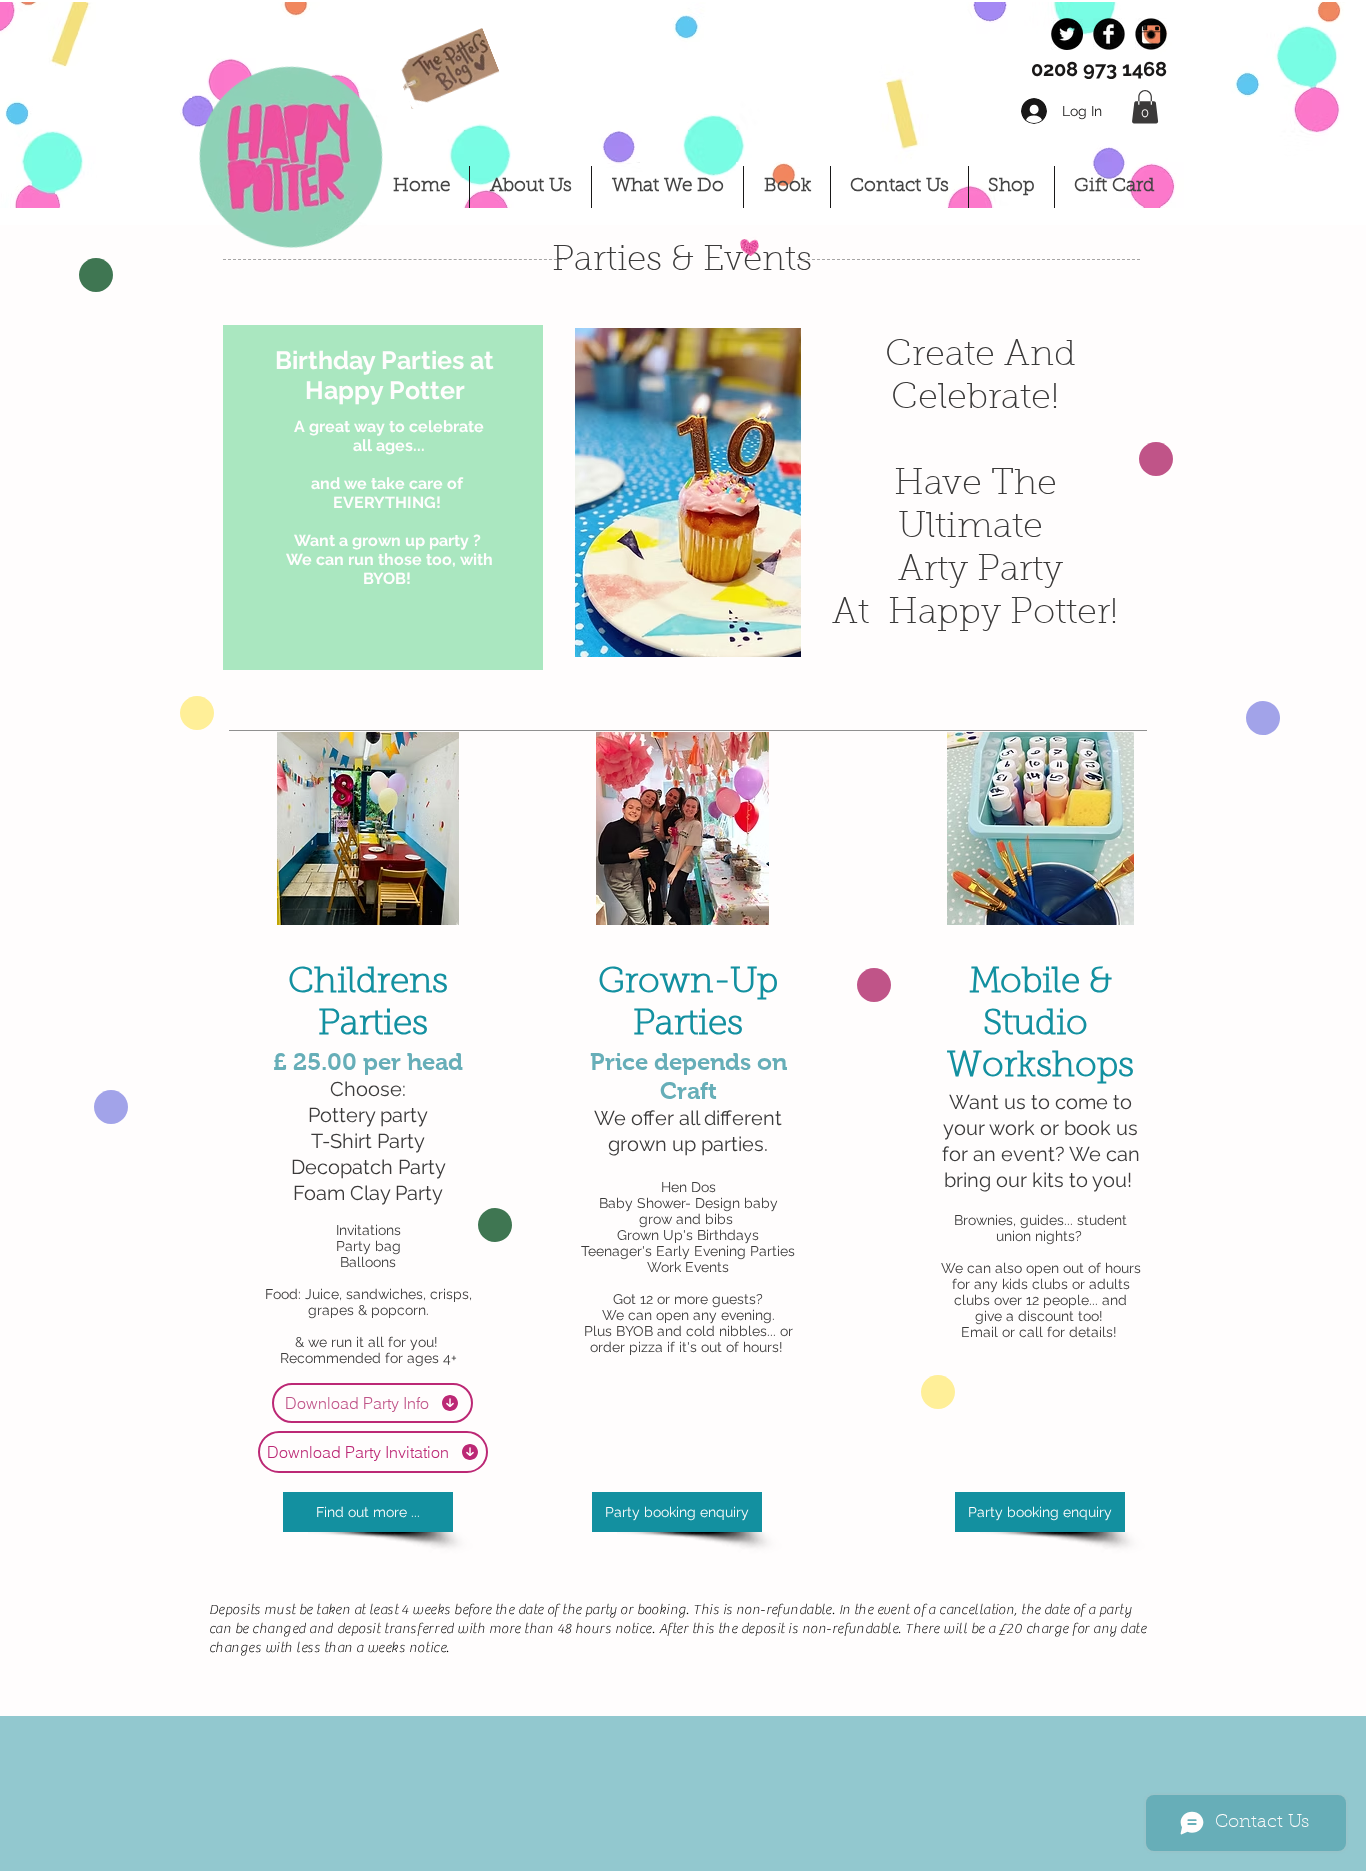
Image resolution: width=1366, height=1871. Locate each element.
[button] (1145, 106)
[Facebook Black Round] (1109, 34)
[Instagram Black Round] (1151, 34)
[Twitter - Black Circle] (1067, 34)
